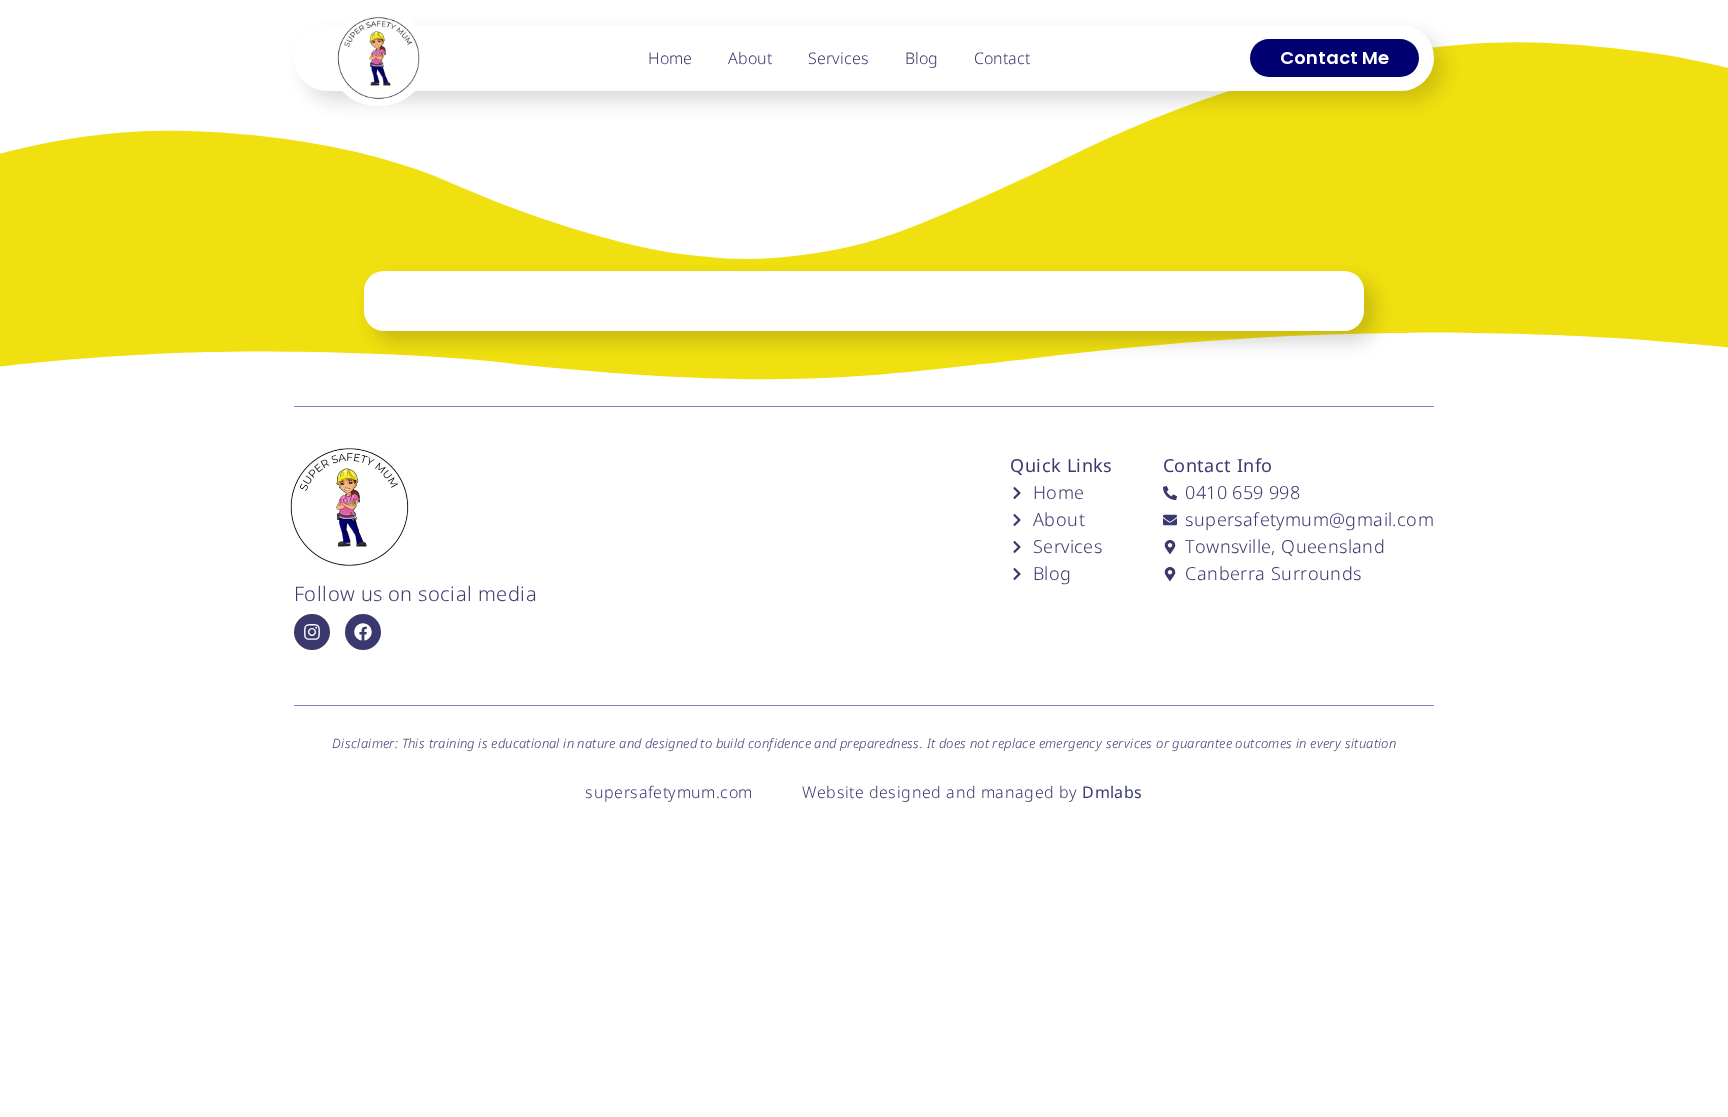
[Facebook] (363, 632)
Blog (921, 58)
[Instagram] (312, 632)
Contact (1002, 58)
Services (838, 58)
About (750, 58)
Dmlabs (1112, 792)
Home (670, 58)
